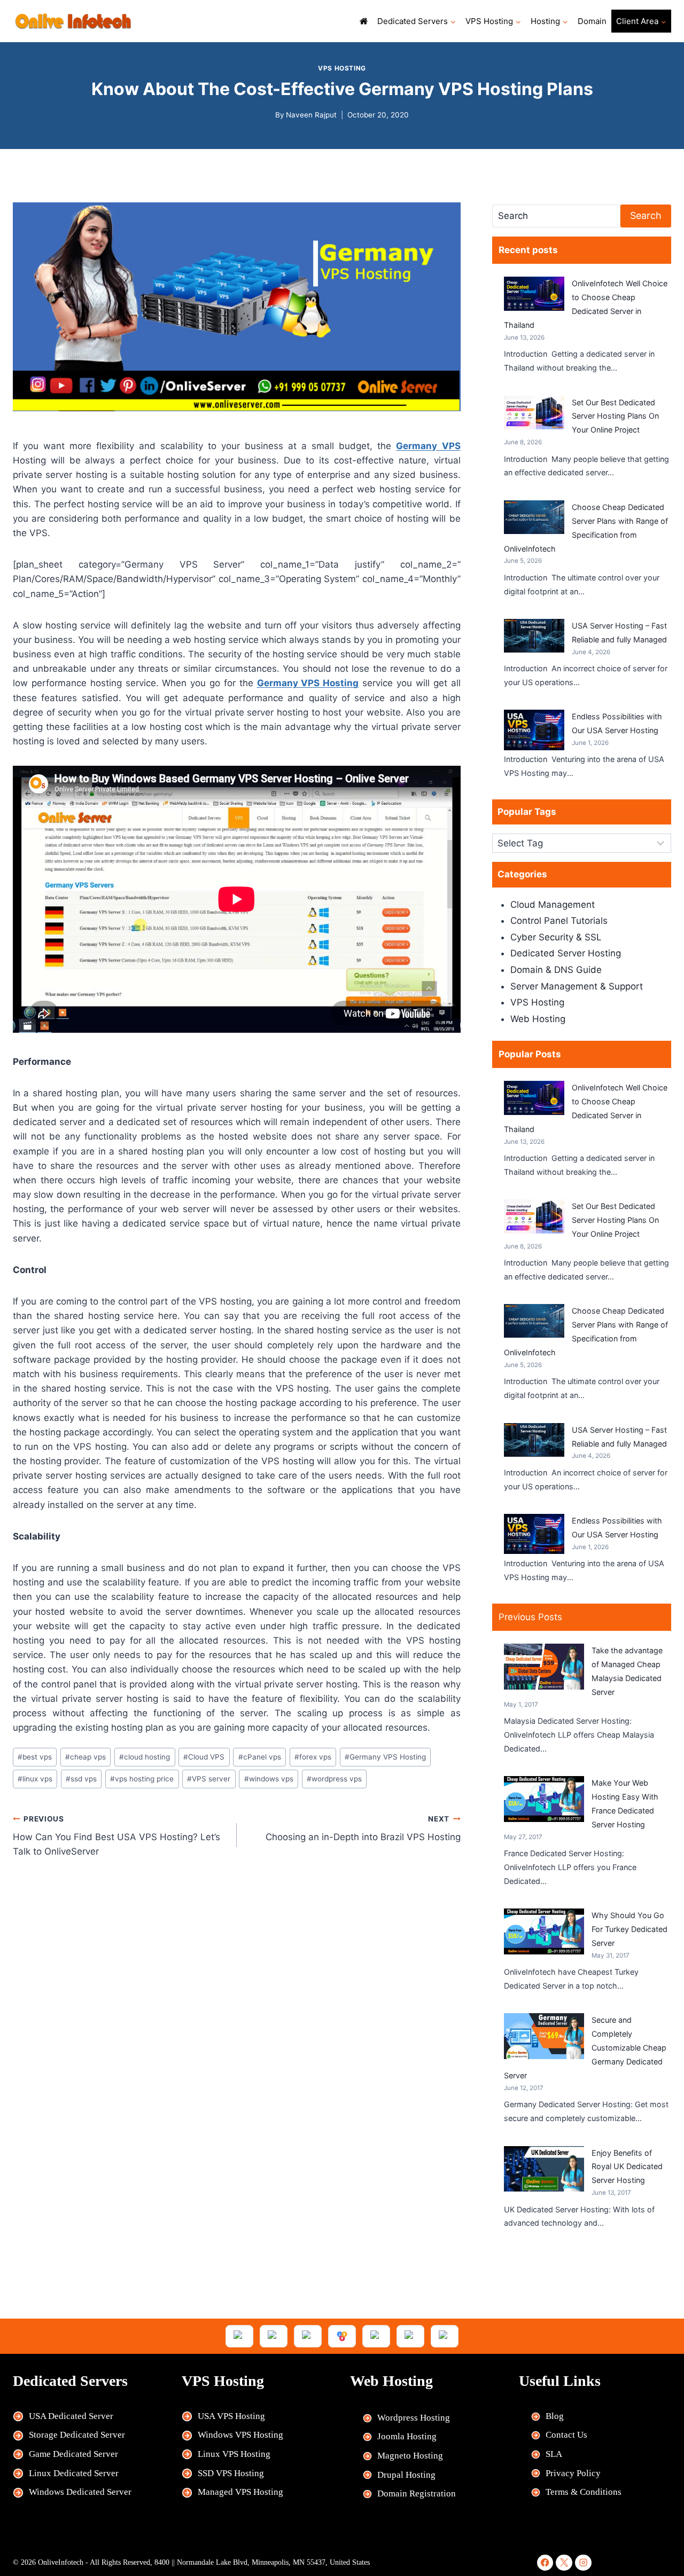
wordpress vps (334, 1779)
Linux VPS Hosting (234, 2454)
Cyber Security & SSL (556, 937)
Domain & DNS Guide (556, 970)
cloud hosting (145, 1757)
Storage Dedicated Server (77, 2435)
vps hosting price (142, 1779)
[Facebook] (545, 2563)
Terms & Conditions (584, 2492)
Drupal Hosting (406, 2475)
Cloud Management (553, 905)
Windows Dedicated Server (80, 2492)
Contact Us (566, 2435)
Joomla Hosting (407, 2436)
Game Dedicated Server (73, 2454)
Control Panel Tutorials (559, 921)
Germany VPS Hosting (385, 1757)
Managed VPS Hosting (240, 2492)
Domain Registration (417, 2493)
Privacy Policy (573, 2473)
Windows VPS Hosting (240, 2435)
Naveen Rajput (311, 115)
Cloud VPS (204, 1757)
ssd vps (81, 1779)
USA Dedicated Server (71, 2416)
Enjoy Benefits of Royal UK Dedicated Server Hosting (627, 2167)
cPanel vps (260, 1757)
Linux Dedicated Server (74, 2473)
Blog (555, 2416)
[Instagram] (583, 2563)
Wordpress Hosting (414, 2418)
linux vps (35, 1779)
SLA (554, 2454)
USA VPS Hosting (231, 2416)
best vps (35, 1757)
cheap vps (85, 1757)
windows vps (269, 1779)
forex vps (313, 1757)
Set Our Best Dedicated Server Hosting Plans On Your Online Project (615, 416)
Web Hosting (538, 1019)
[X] (564, 2563)
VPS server (209, 1779)
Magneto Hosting (410, 2456)
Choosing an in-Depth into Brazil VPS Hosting (363, 1829)
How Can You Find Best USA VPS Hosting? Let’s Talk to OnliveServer (116, 1836)
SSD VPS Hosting (231, 2473)
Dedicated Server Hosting (566, 953)
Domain (592, 21)
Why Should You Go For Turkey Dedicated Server (629, 1929)
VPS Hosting (342, 68)
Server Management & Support (577, 986)
